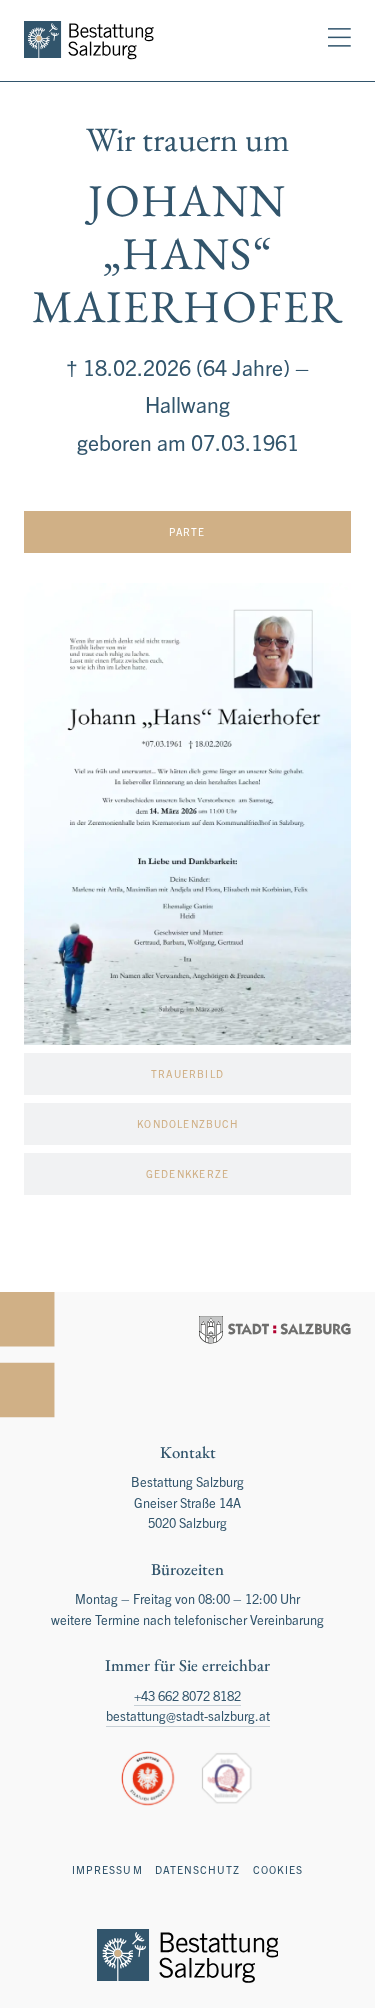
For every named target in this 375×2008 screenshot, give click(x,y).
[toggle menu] (339, 37)
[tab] (187, 532)
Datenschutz (198, 1869)
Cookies (278, 1869)
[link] (89, 40)
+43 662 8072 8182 (187, 1695)
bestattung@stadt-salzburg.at (188, 1715)
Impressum (107, 1869)
